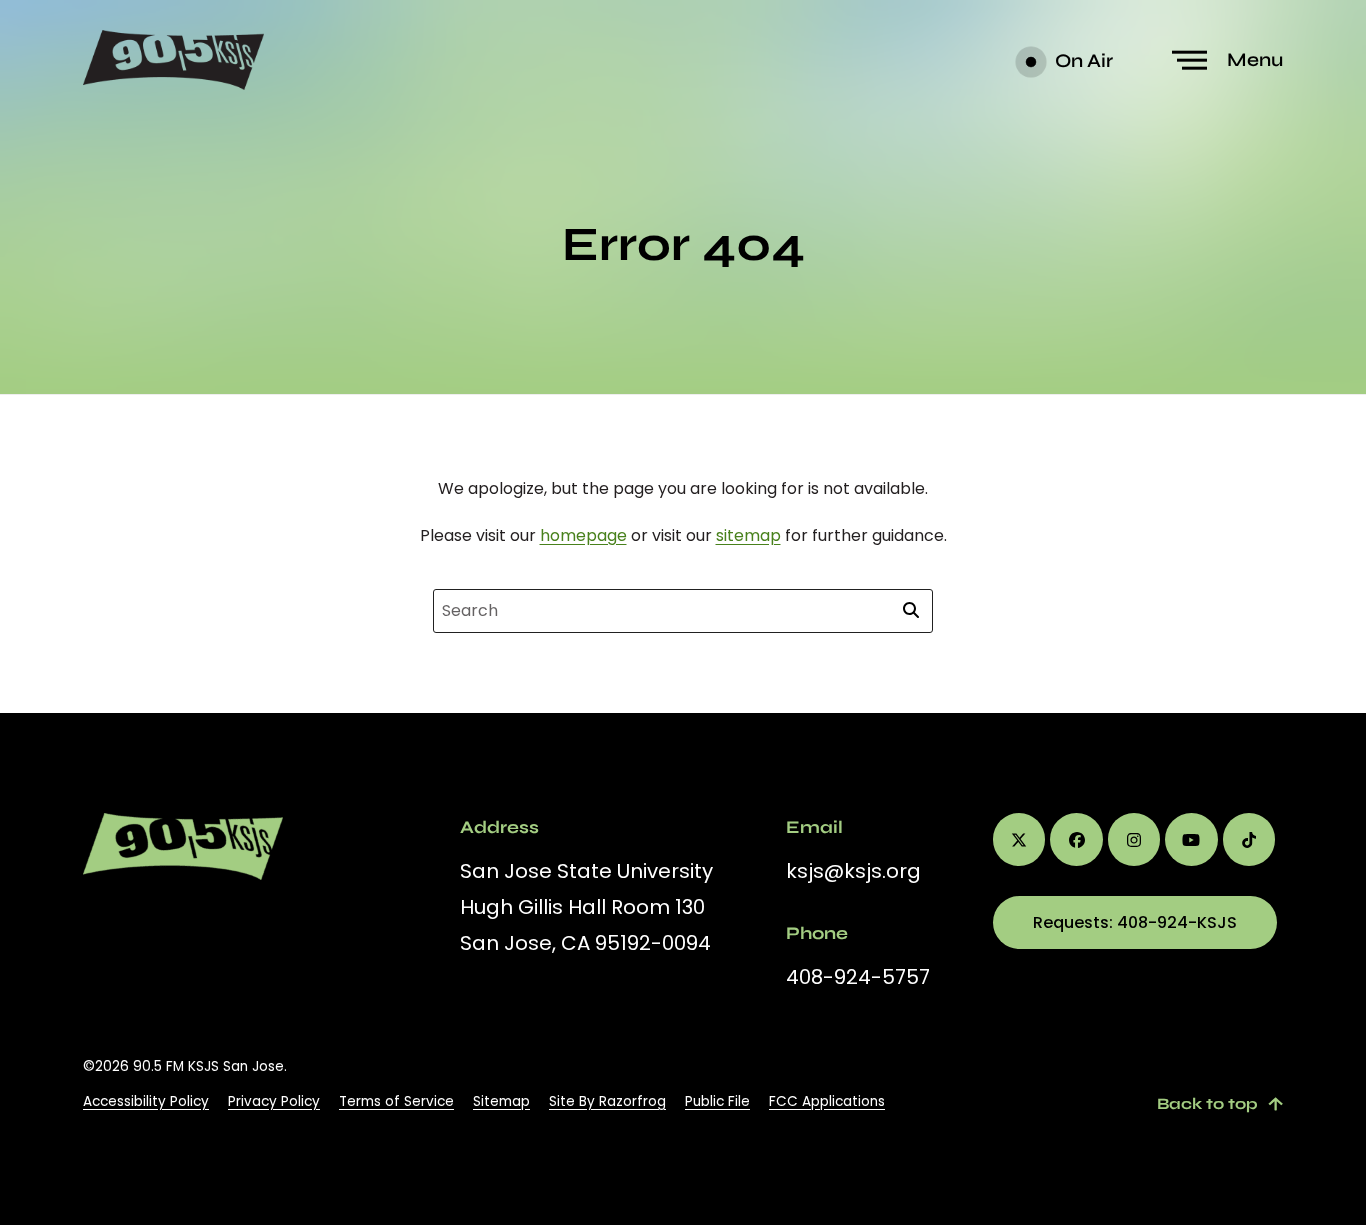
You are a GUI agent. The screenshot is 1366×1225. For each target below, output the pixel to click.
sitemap (748, 535)
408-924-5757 (858, 977)
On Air (1082, 60)
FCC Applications (827, 1101)
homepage (583, 535)
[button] (1230, 60)
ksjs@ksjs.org (853, 871)
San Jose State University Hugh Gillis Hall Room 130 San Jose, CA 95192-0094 (586, 907)
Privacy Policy (274, 1101)
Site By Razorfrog (607, 1101)
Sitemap (501, 1101)
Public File (717, 1101)
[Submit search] (911, 611)
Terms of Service (396, 1101)
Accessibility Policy (146, 1101)
